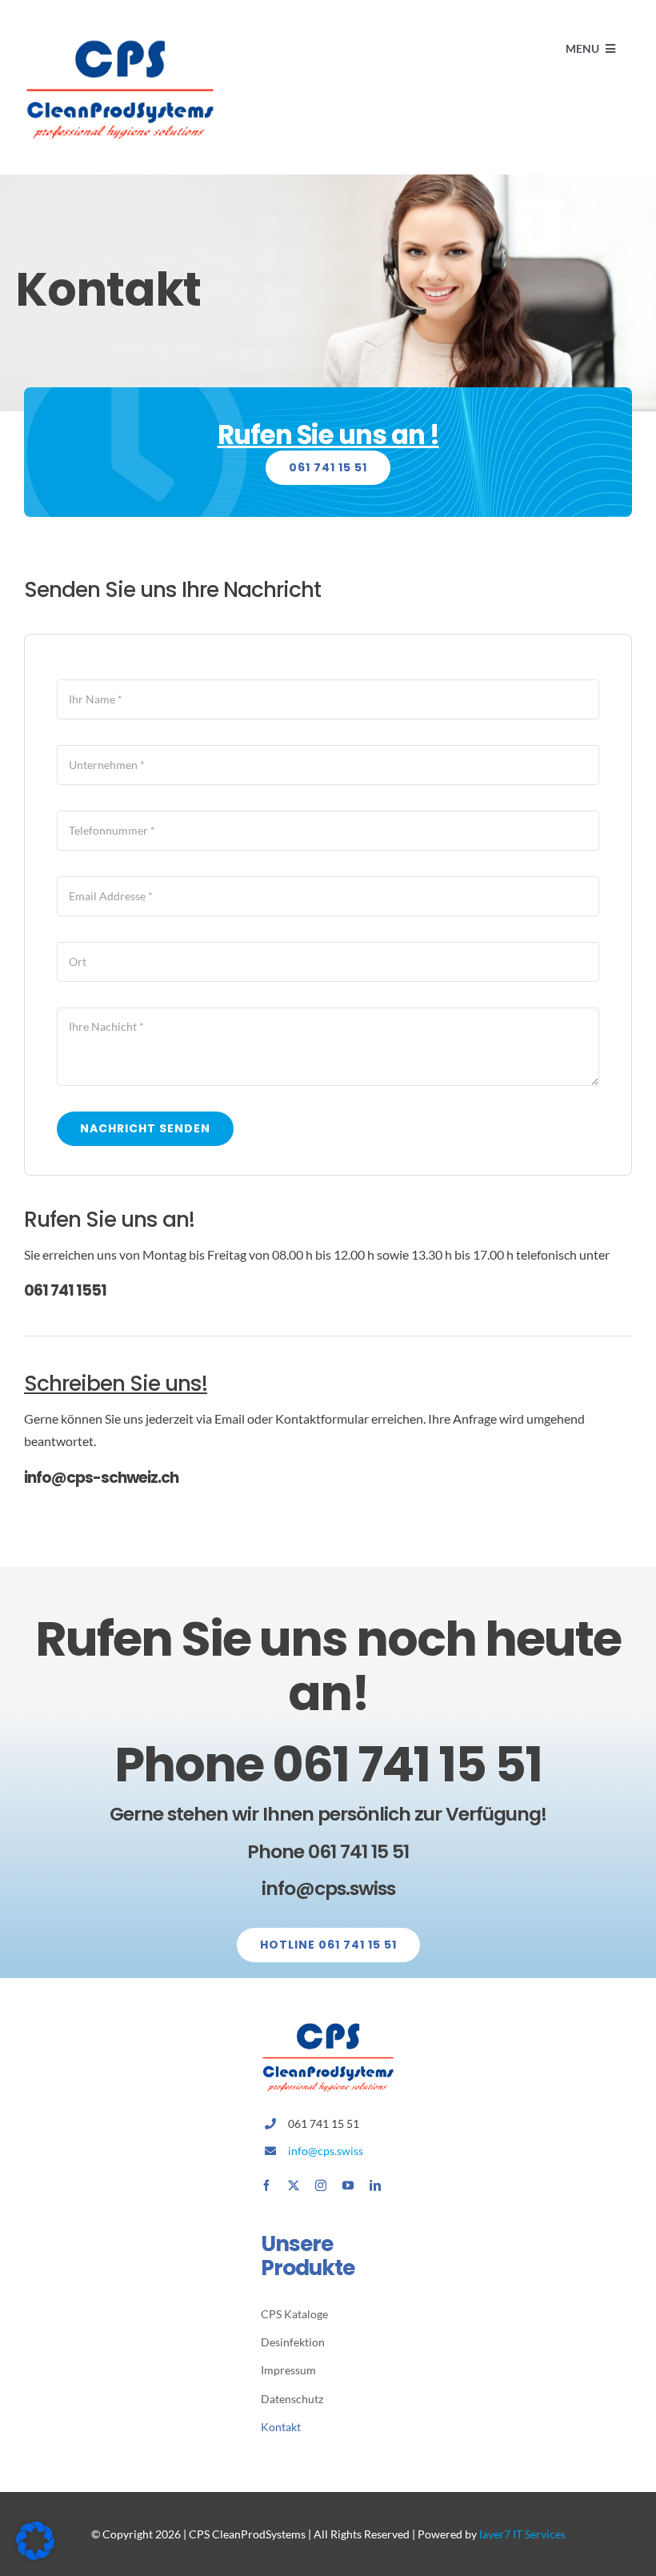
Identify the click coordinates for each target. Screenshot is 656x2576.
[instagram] (321, 2185)
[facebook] (266, 2185)
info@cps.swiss (326, 2151)
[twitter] (294, 2185)
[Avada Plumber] (120, 38)
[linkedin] (375, 2185)
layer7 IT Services (522, 2534)
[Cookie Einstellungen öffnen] (35, 2555)
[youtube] (348, 2185)
